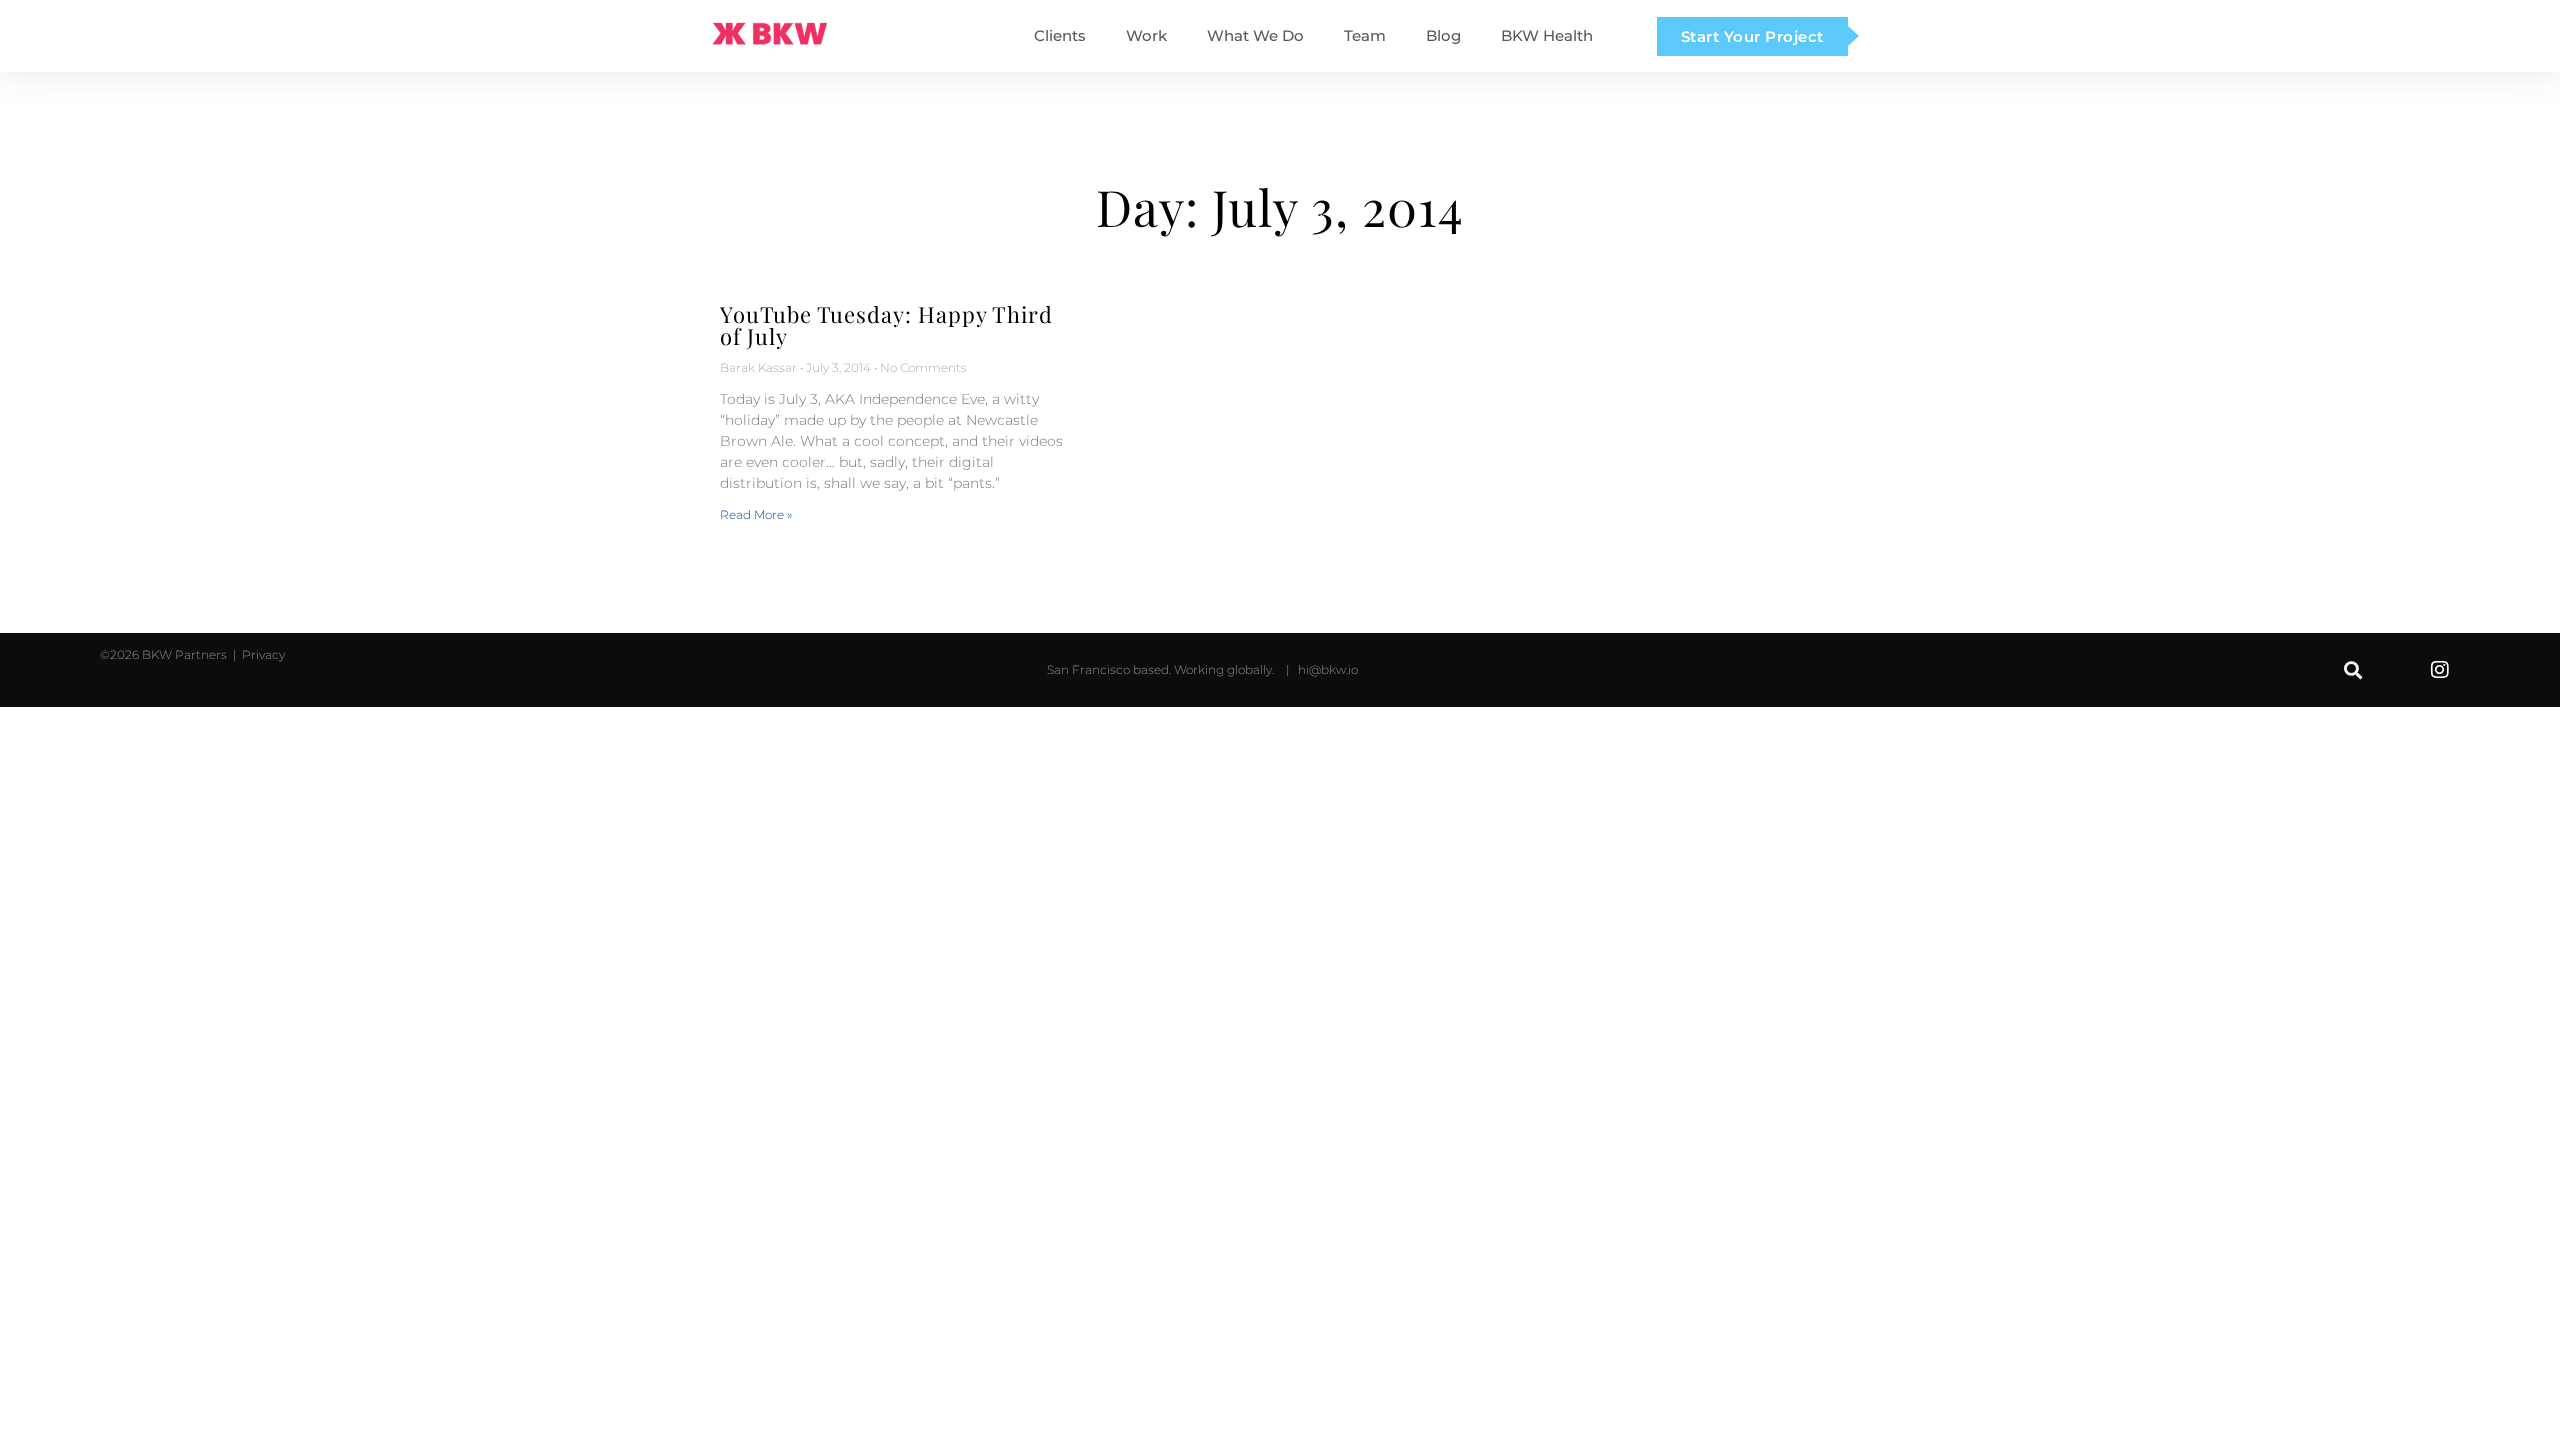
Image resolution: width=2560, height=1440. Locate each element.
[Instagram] (2440, 670)
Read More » (756, 514)
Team (1365, 36)
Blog (1443, 36)
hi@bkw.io (1328, 669)
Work (1146, 36)
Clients (1060, 36)
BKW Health (1547, 36)
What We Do (1255, 36)
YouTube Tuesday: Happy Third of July (886, 325)
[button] (2353, 669)
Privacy (262, 654)
